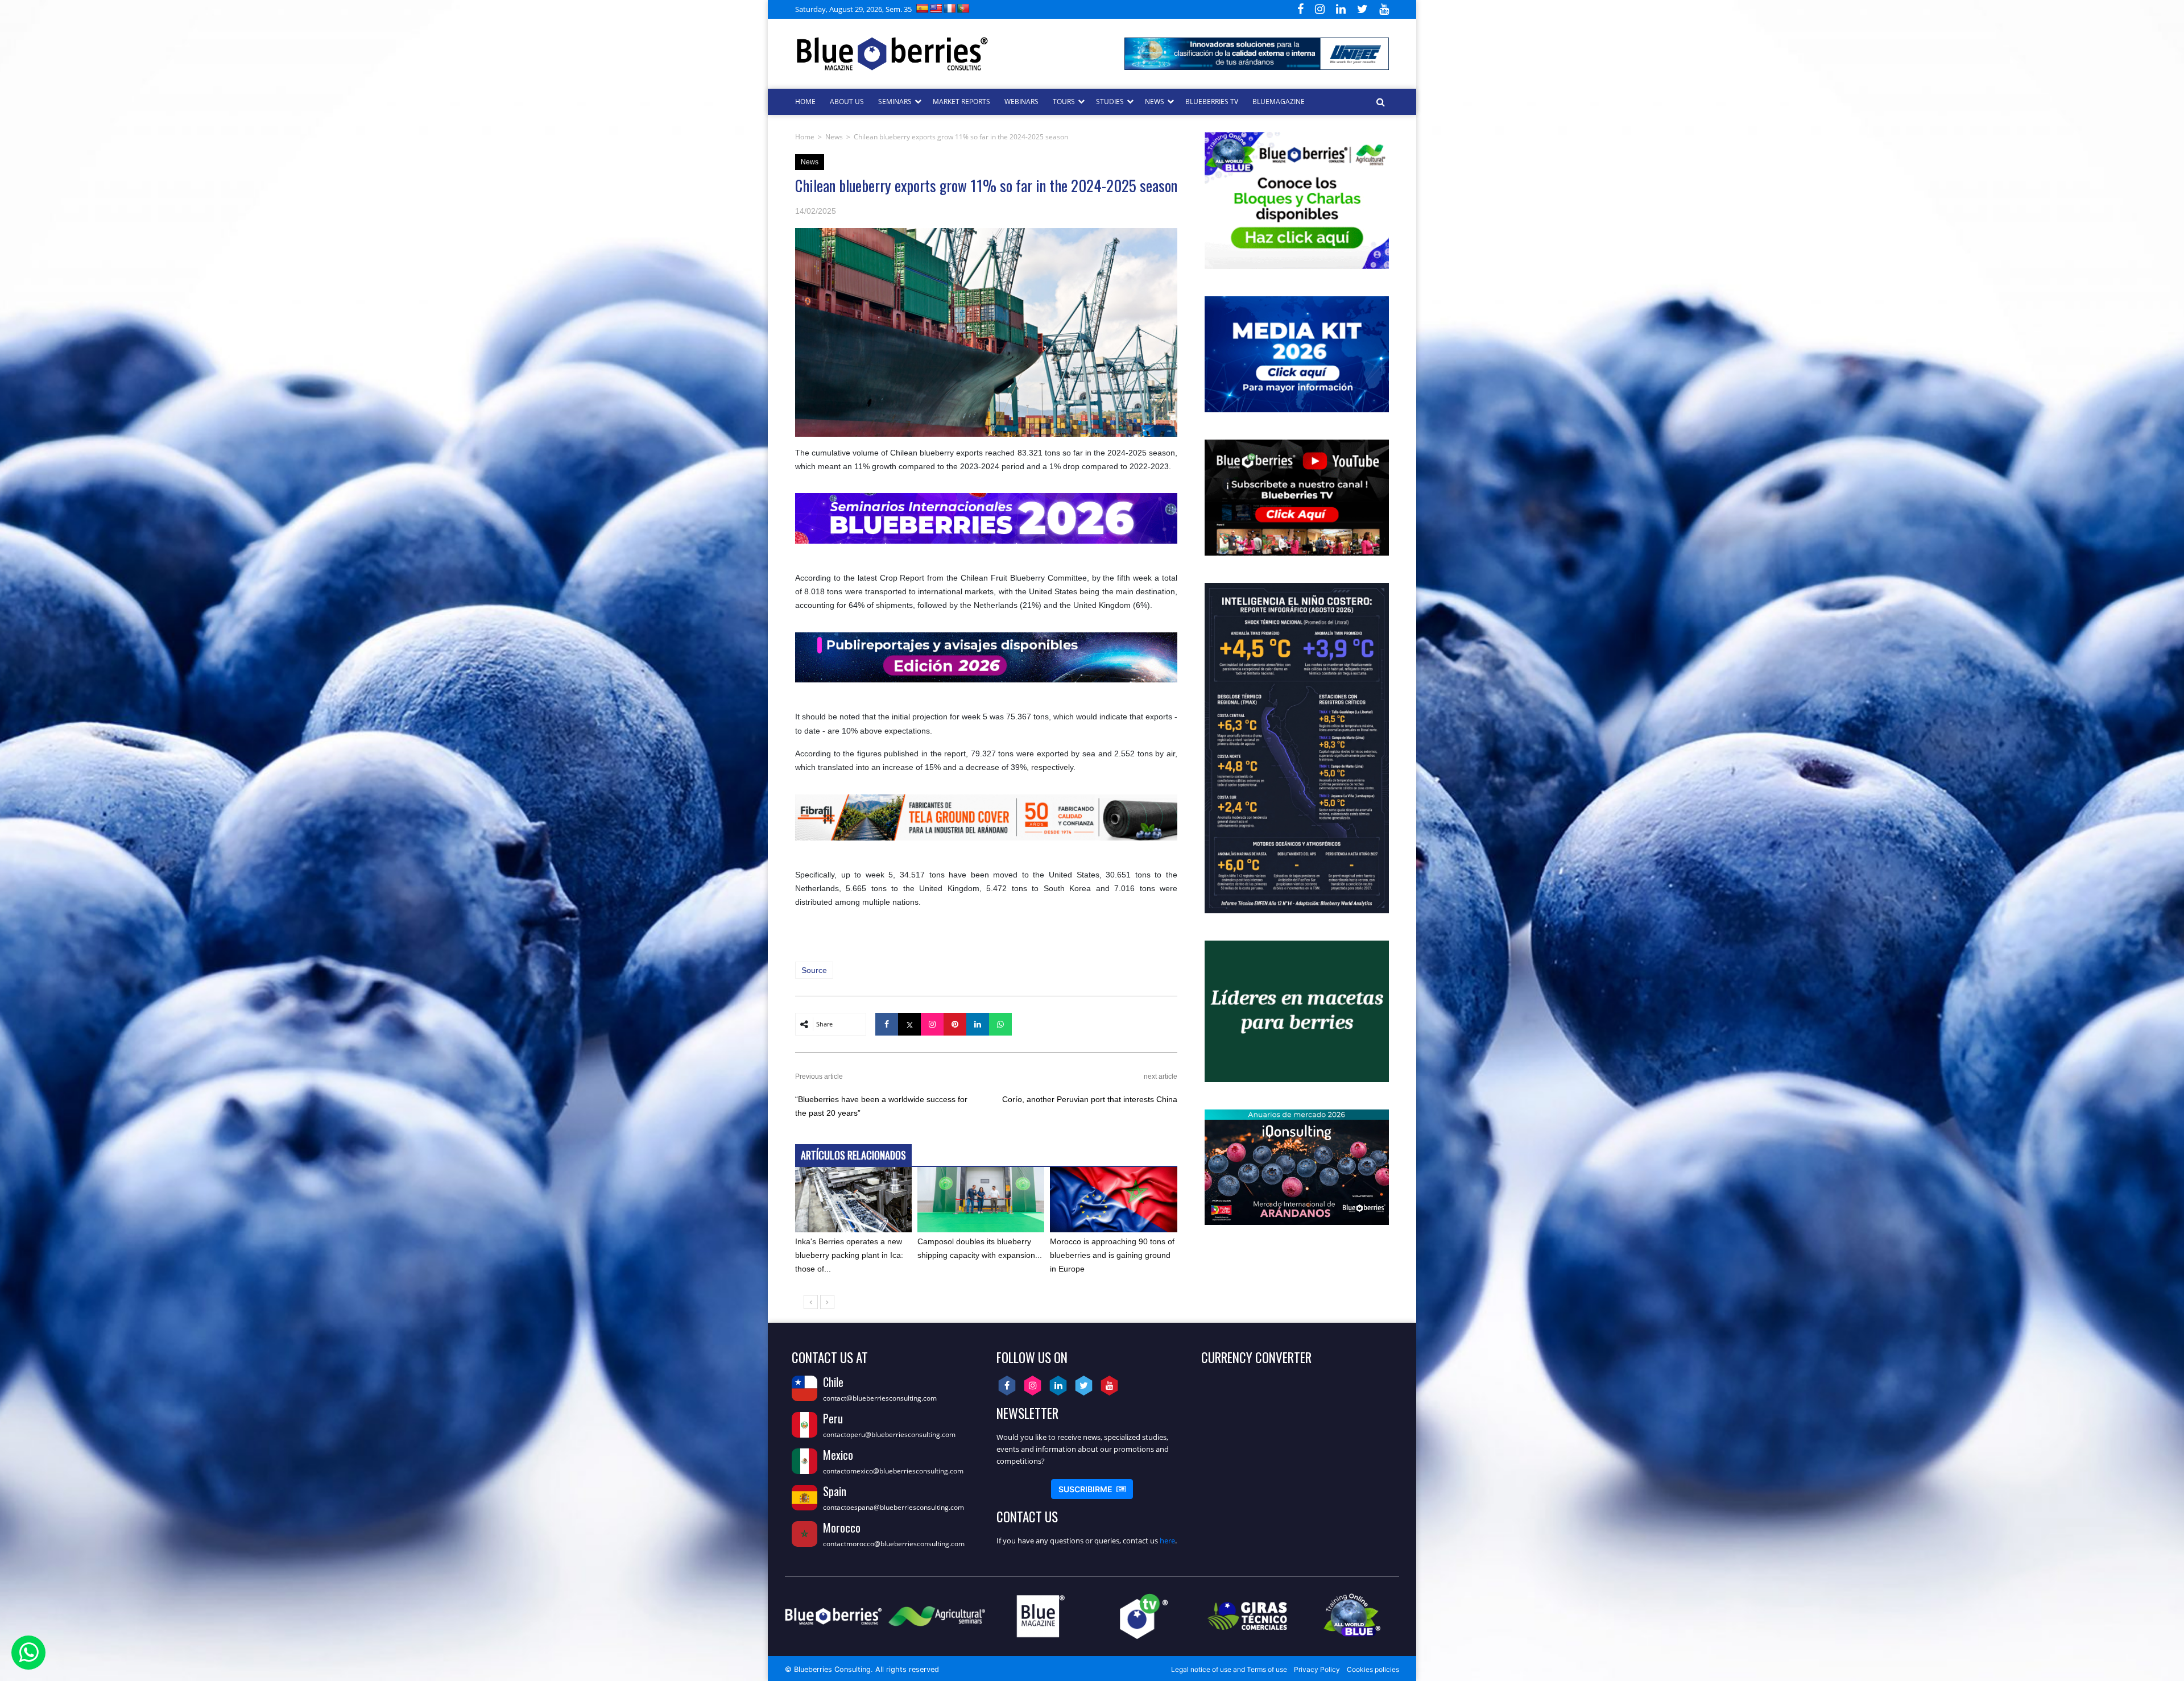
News (834, 137)
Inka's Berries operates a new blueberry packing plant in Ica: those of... (849, 1255)
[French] (950, 8)
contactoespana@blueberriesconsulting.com (894, 1507)
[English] (936, 8)
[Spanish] (923, 8)
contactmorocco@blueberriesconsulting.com (894, 1544)
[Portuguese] (963, 8)
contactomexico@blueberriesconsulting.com (893, 1471)
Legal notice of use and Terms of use (1229, 1669)
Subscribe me (1092, 1489)
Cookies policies (1373, 1669)
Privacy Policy (1317, 1669)
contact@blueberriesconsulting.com (880, 1398)
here (1167, 1541)
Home (805, 137)
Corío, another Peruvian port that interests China (1090, 1099)
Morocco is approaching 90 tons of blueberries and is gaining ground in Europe (1112, 1255)
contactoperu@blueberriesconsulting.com (889, 1434)
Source (814, 970)
